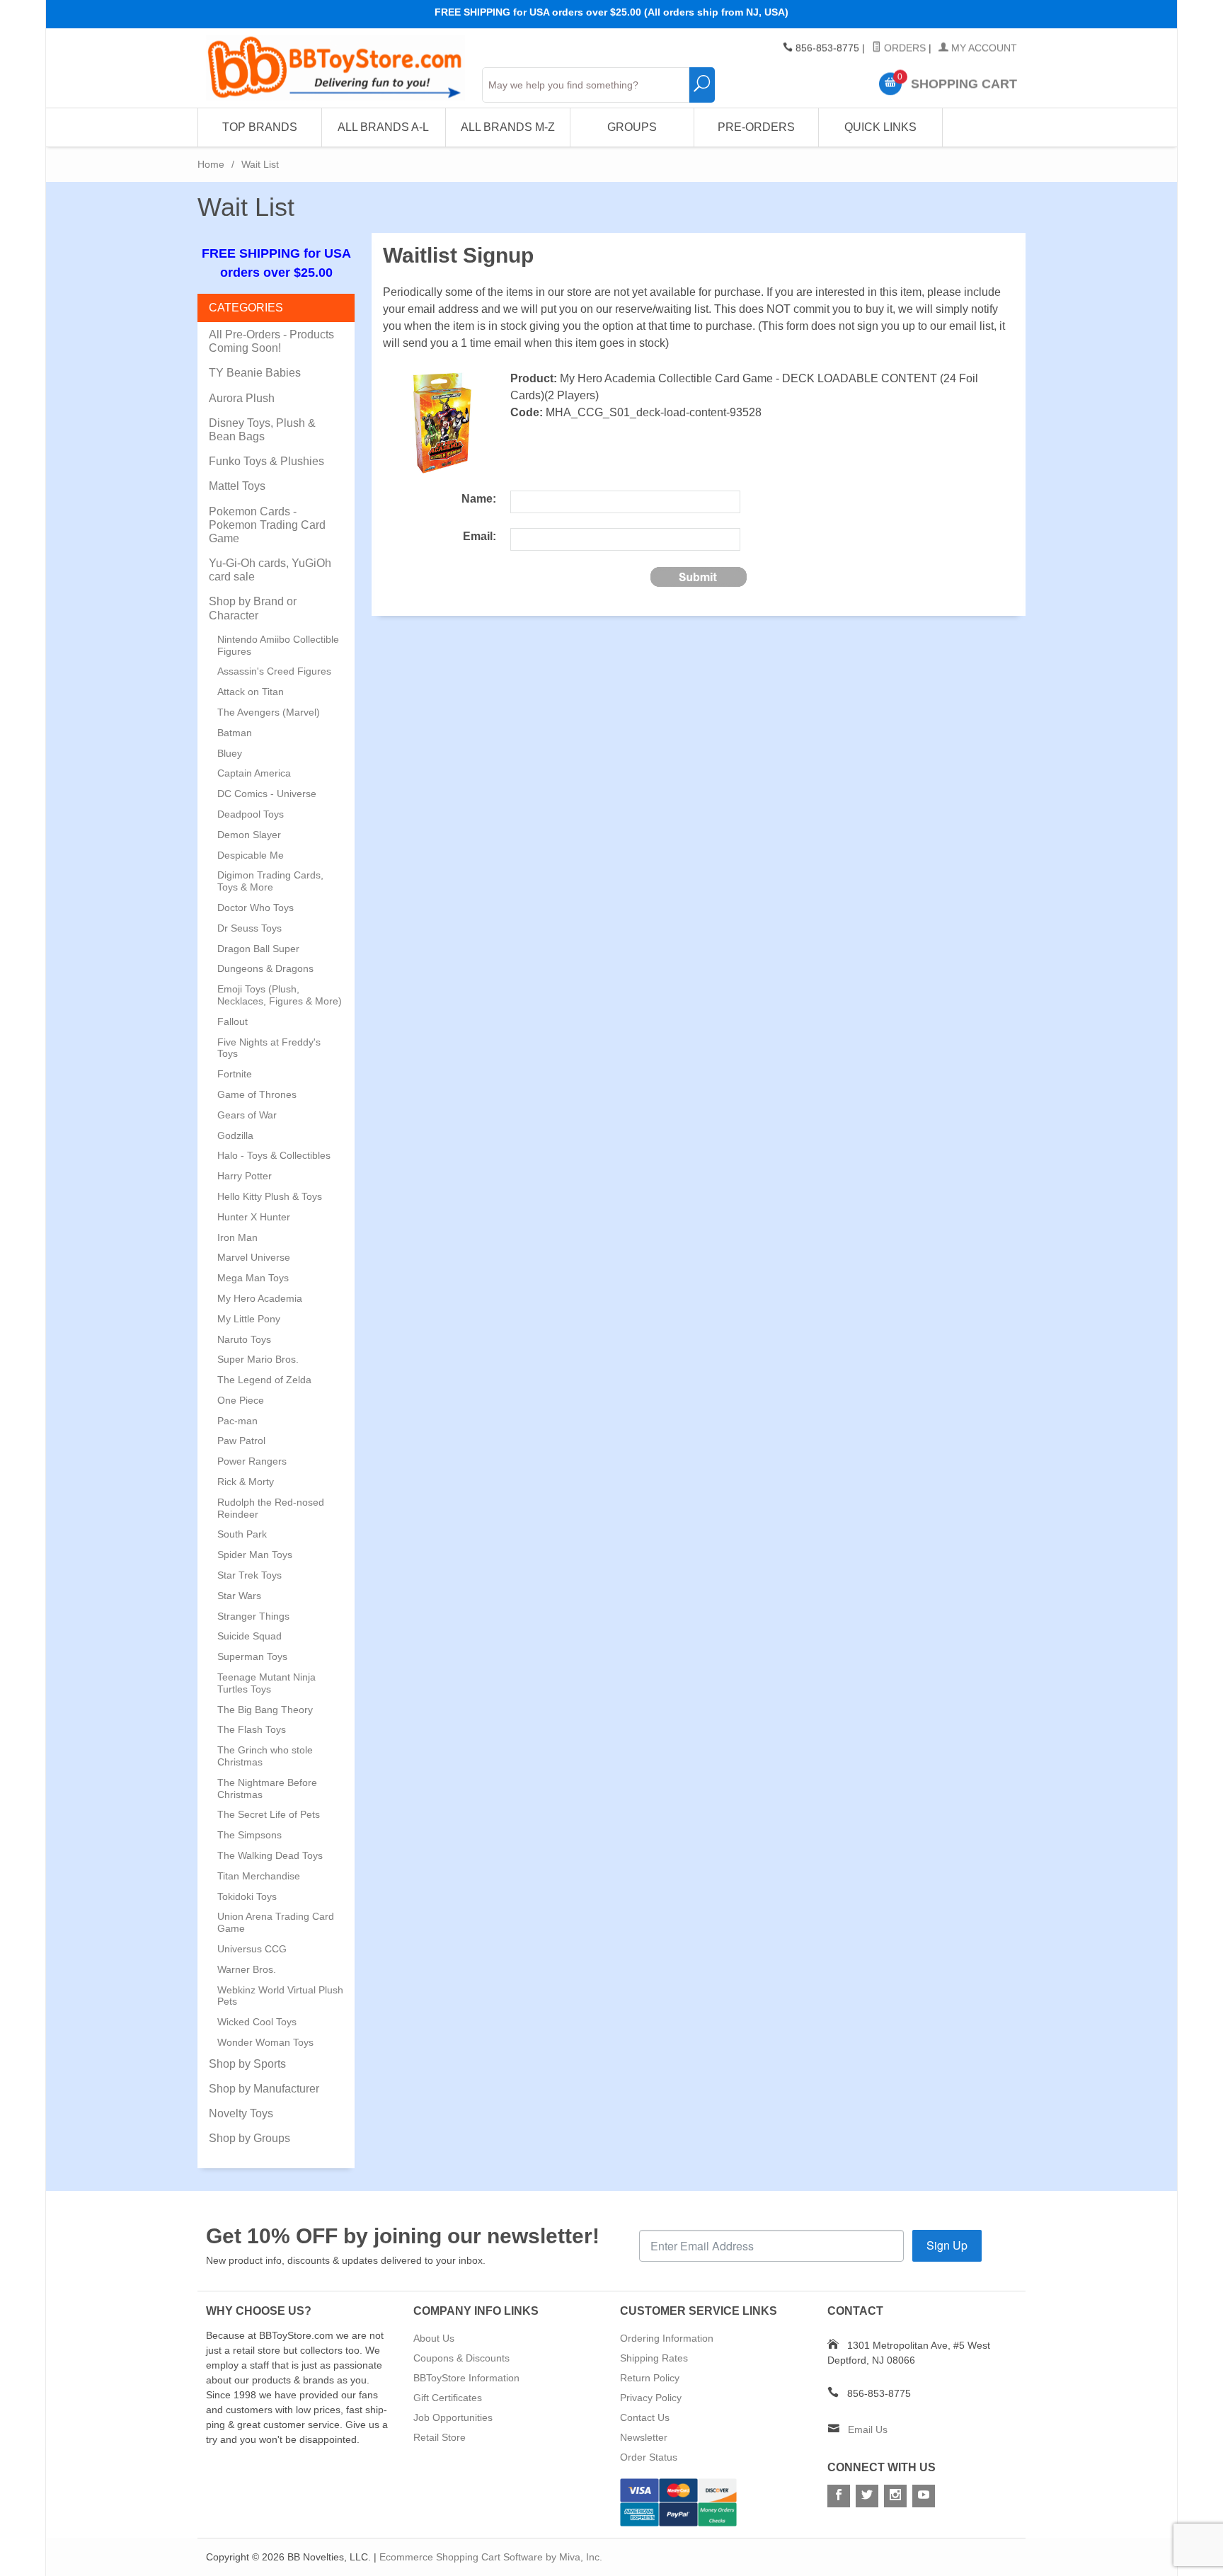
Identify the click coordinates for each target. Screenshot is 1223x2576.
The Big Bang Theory (265, 1710)
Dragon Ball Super (258, 949)
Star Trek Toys (249, 1575)
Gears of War (247, 1115)
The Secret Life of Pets (269, 1814)
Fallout (232, 1021)
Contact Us (645, 2417)
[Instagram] (895, 2496)
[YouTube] (924, 2496)
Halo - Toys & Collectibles (274, 1155)
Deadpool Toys (251, 814)
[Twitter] (867, 2496)
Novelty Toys (241, 2113)
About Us (434, 2338)
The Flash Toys (252, 1729)
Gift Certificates (448, 2398)
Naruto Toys (244, 1339)
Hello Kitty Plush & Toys (270, 1196)
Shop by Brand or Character (253, 608)
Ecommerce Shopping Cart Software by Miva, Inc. (491, 2557)
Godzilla (235, 1135)
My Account (983, 48)
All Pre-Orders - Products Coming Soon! (271, 341)
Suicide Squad (249, 1636)
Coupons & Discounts (461, 2358)
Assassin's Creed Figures (274, 671)
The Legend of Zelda (264, 1380)
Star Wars (239, 1596)
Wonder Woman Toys (265, 2042)
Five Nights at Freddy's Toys (269, 1048)
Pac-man (237, 1421)
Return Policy (650, 2378)
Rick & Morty (246, 1482)
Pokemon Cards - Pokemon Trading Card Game (267, 525)
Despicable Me (251, 855)
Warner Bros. (247, 1969)
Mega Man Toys (253, 1278)
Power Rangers (252, 1461)
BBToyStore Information (466, 2378)
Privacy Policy (651, 2398)
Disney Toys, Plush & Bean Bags (262, 430)
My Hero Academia (260, 1298)
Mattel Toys (237, 486)
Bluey (230, 753)
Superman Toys (252, 1656)
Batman (235, 733)
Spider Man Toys (255, 1555)
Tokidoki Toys (247, 1896)
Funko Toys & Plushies (266, 461)
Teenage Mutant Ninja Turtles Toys (266, 1683)
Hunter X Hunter (254, 1217)
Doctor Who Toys (255, 908)
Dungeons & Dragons (265, 968)
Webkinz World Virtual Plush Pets (280, 1996)
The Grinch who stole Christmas (265, 1756)
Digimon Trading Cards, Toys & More (270, 881)
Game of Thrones (257, 1094)
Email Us (868, 2429)
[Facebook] (839, 2496)
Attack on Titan (251, 692)
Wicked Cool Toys (257, 2022)
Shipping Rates (654, 2358)
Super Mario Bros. (258, 1359)
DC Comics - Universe (267, 794)
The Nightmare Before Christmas (267, 1788)
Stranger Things (253, 1616)
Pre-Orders (756, 127)
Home (211, 164)
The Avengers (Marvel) (269, 712)
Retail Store (440, 2437)
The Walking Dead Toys (270, 1855)
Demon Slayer (249, 835)
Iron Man (237, 1237)
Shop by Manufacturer (264, 2089)
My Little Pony (249, 1319)
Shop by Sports (247, 2064)
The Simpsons (249, 1835)
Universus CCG (252, 1949)
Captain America (254, 773)
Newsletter (644, 2437)
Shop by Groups (249, 2138)
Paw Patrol (241, 1441)
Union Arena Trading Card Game (276, 1922)
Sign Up (947, 2245)
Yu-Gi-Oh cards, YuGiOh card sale (270, 570)
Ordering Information (667, 2338)
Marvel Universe (254, 1257)
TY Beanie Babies (255, 373)
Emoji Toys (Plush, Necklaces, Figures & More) (280, 995)
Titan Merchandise (259, 1876)
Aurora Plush (242, 398)
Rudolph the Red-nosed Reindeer (271, 1508)
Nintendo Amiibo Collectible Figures (278, 645)
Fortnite (235, 1074)
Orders (903, 48)
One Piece (241, 1400)
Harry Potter (245, 1176)
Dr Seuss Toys (249, 928)
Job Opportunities (453, 2417)
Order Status (649, 2457)
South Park (242, 1534)
